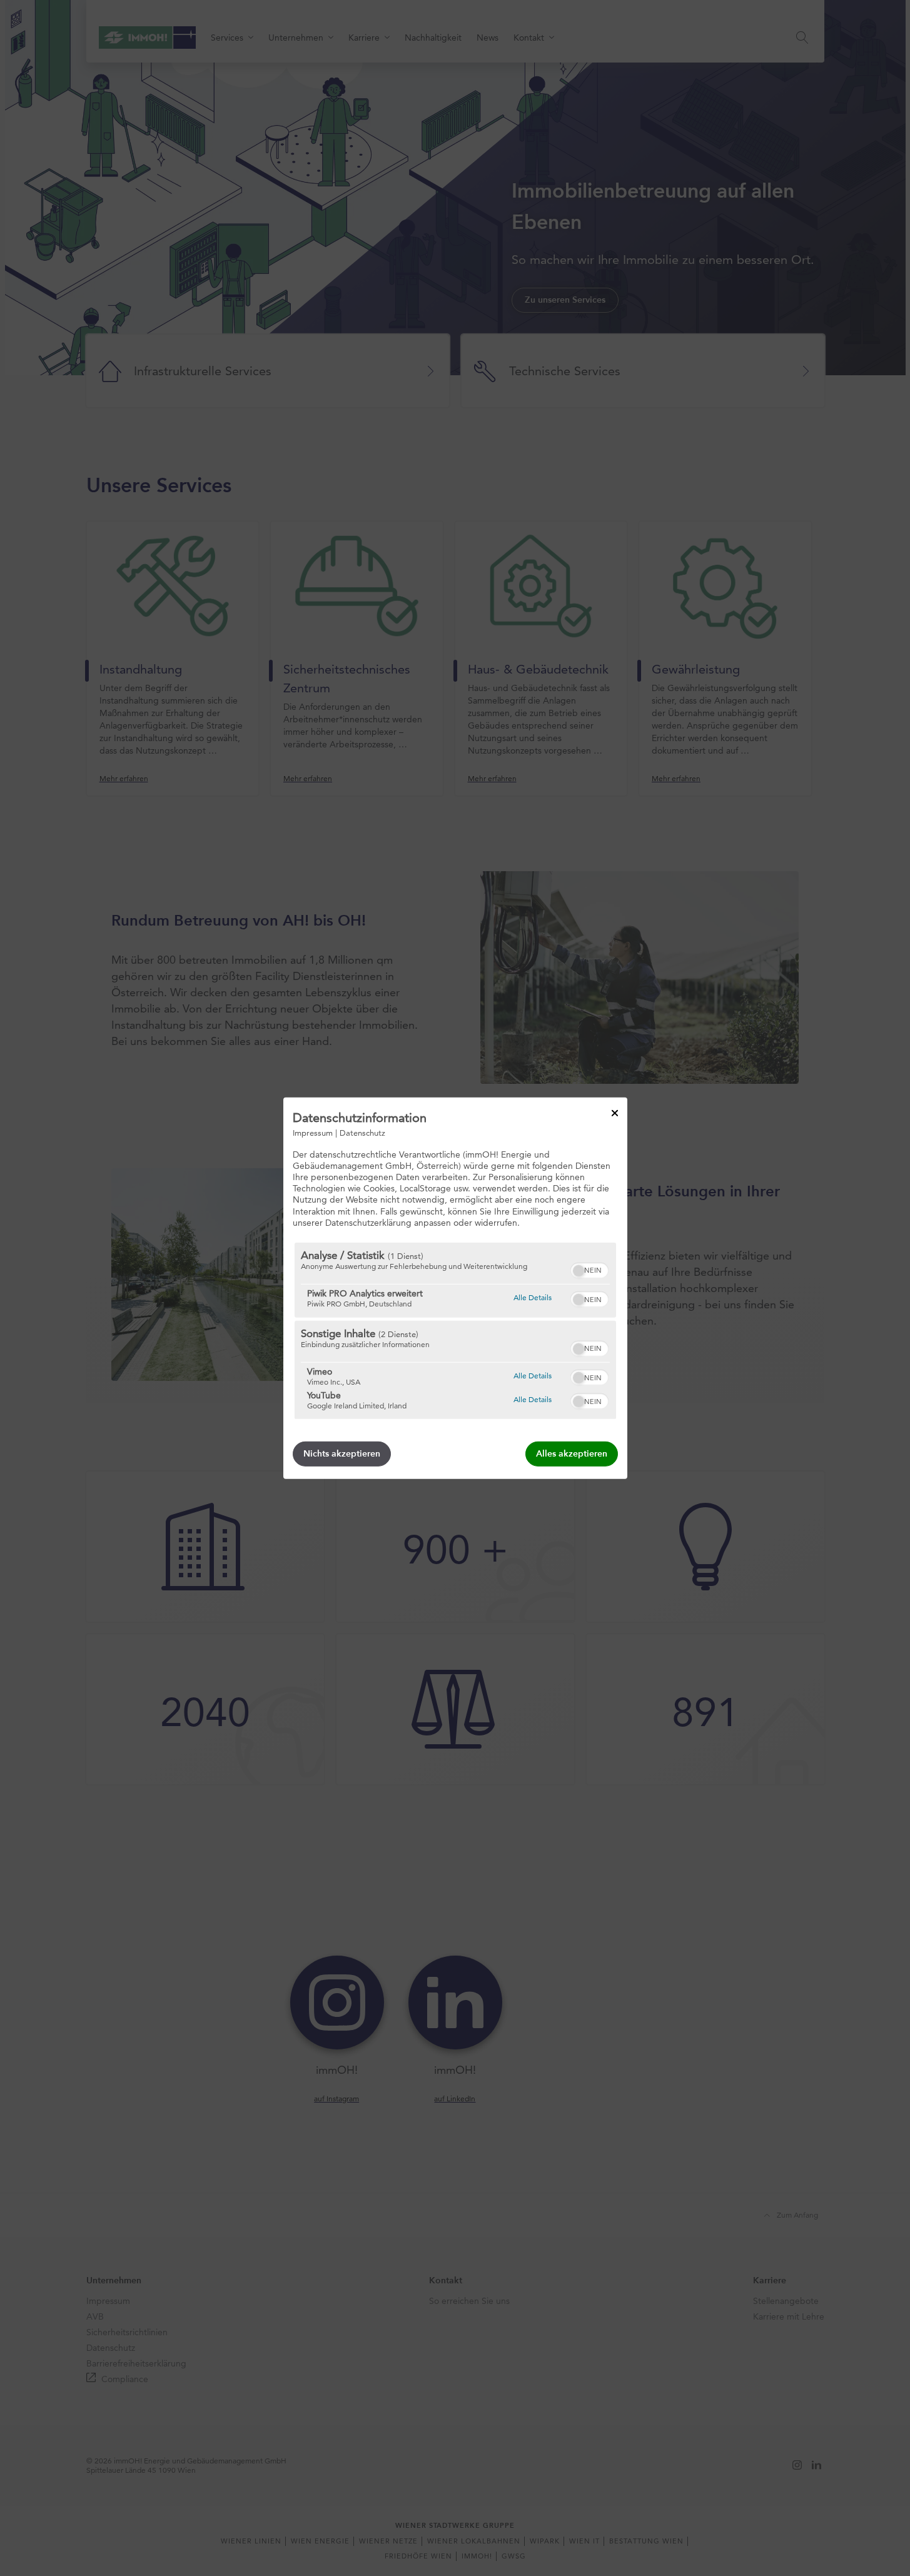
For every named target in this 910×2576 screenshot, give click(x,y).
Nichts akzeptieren (342, 1454)
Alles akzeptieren (572, 1454)
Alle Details (533, 1297)
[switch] (589, 1269)
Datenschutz (362, 1132)
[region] (455, 1331)
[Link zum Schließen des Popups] (615, 1113)
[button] (579, 1271)
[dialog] (455, 1288)
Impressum (313, 1132)
